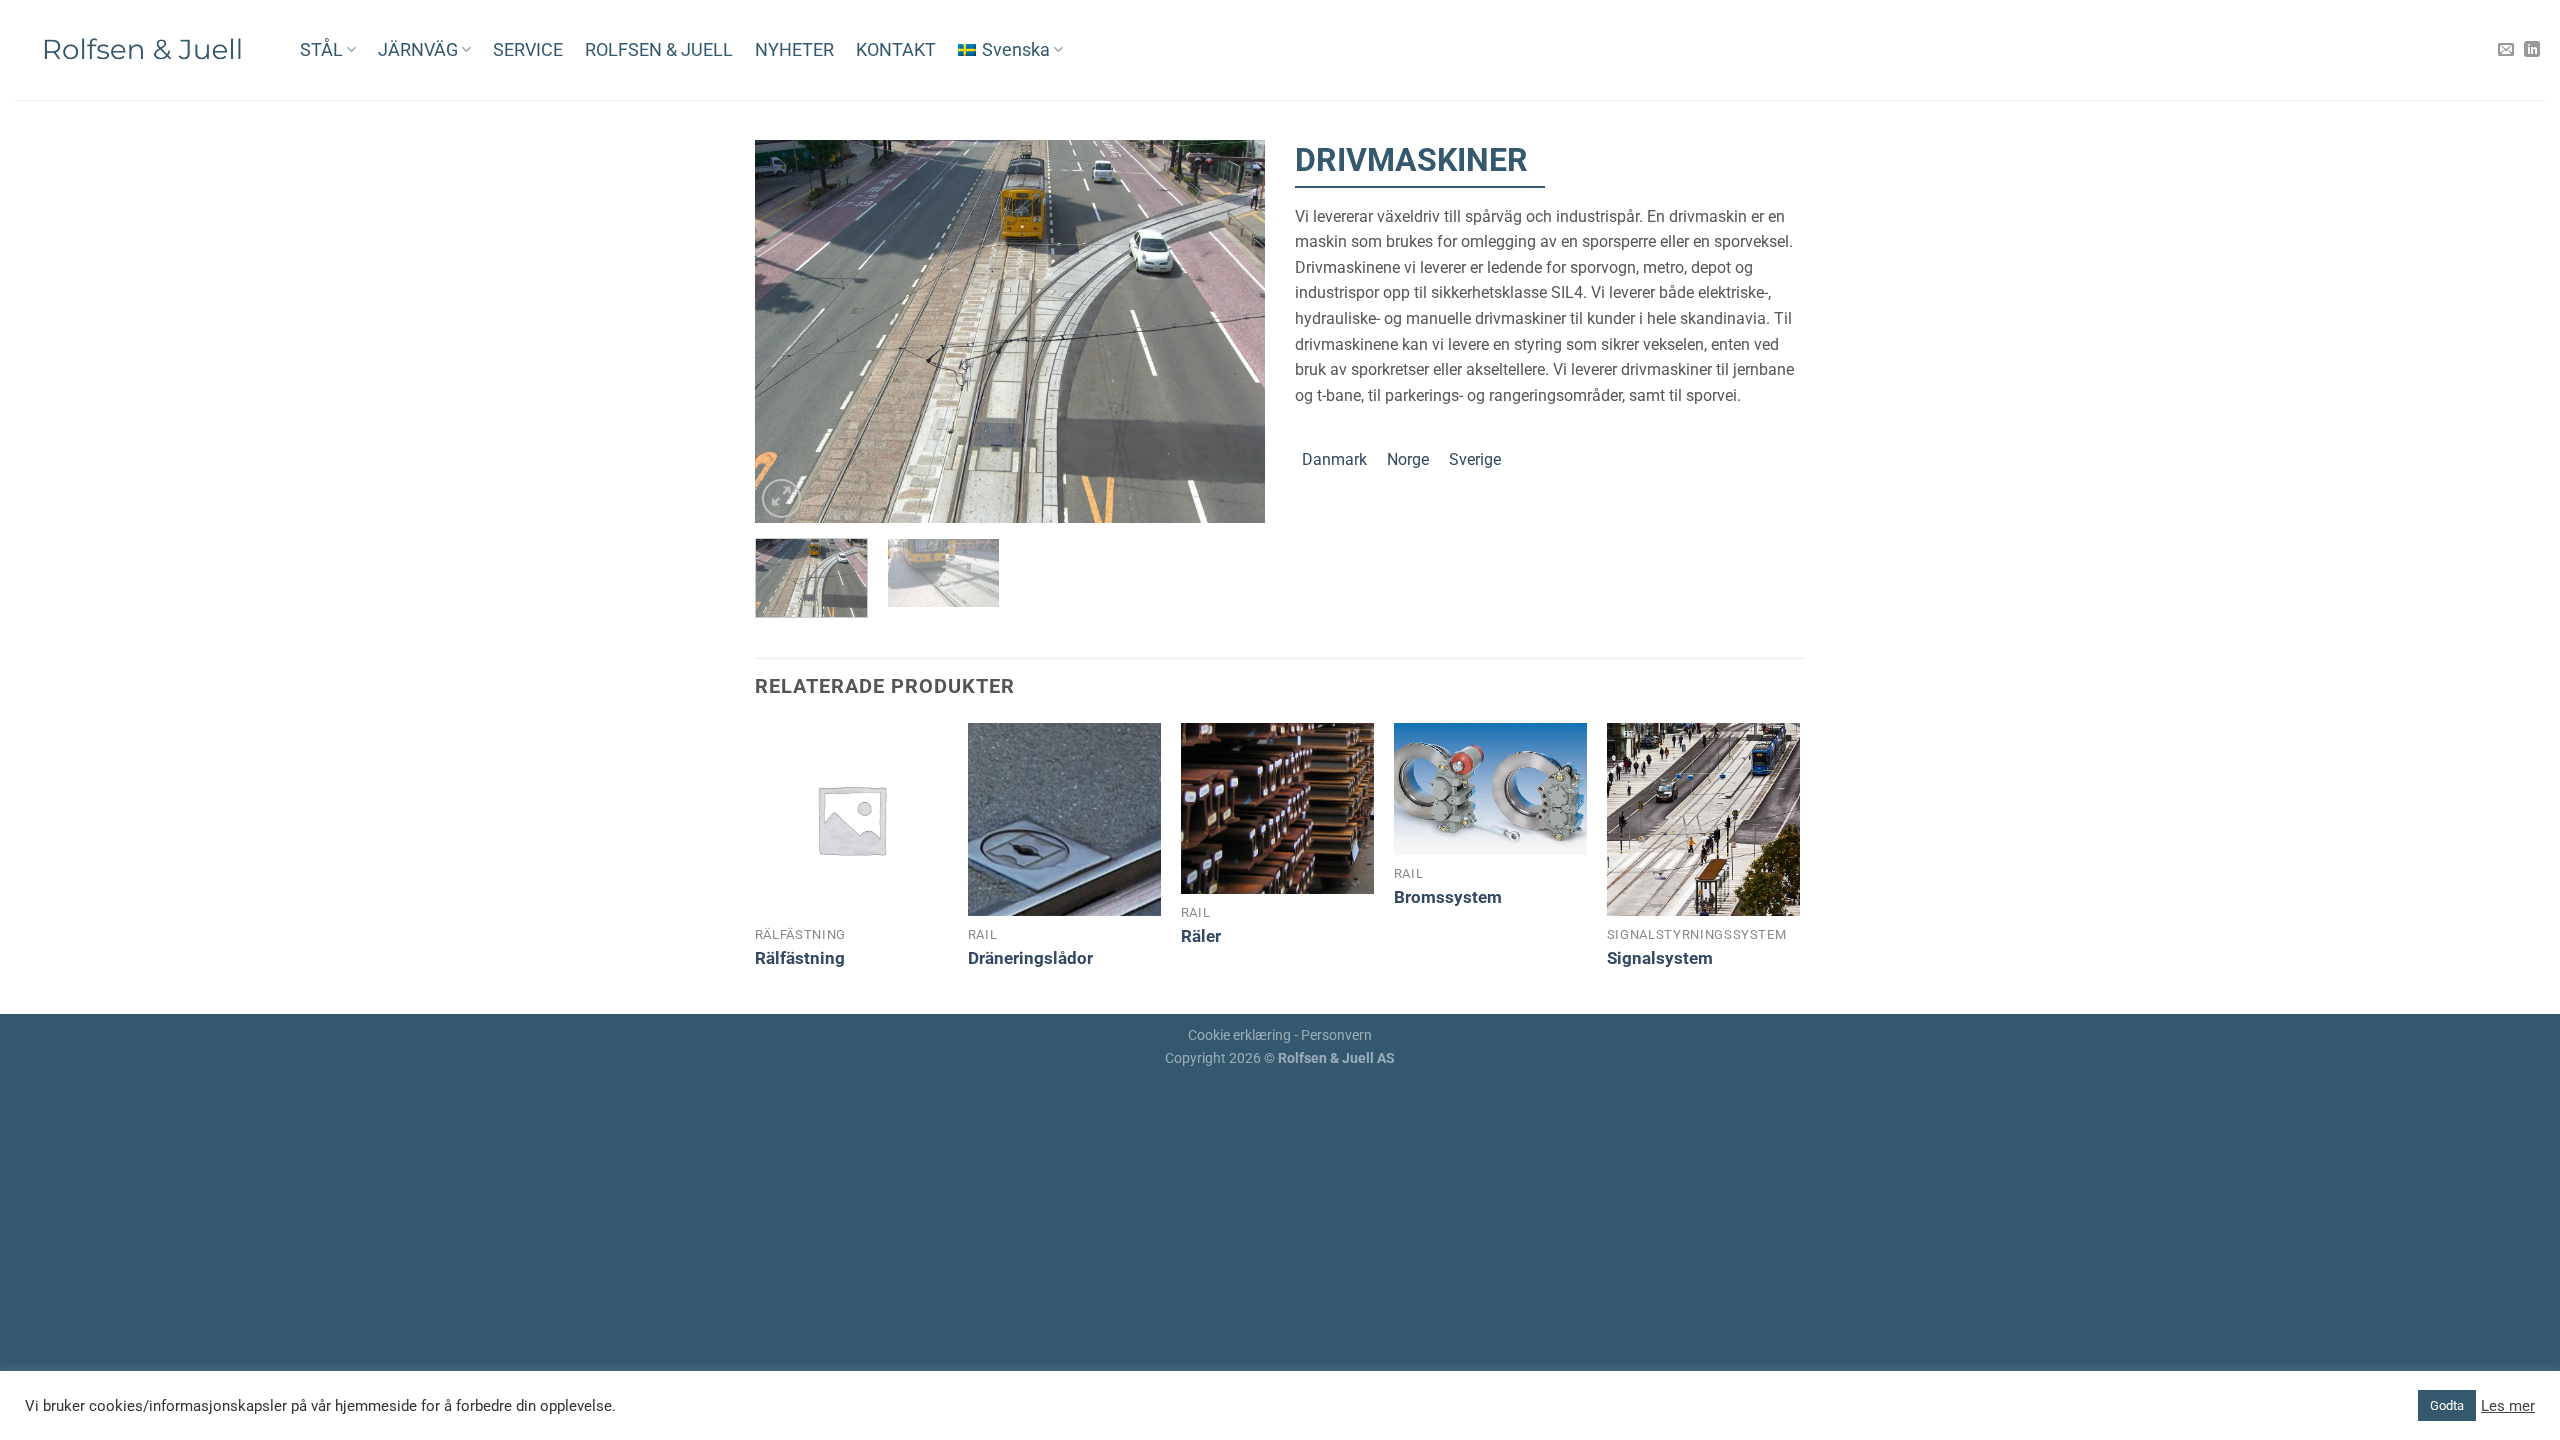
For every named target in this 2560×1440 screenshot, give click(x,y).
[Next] (1230, 331)
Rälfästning (800, 958)
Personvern (1336, 1035)
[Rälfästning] (851, 819)
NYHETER (794, 50)
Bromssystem (1448, 897)
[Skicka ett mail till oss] (2506, 50)
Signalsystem (1660, 958)
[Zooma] (781, 498)
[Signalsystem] (1703, 819)
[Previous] (790, 331)
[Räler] (1277, 808)
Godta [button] (2447, 1405)
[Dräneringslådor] (1064, 819)
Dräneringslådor (1030, 958)
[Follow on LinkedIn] (2532, 50)
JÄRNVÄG (418, 50)
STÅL (321, 50)
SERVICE (528, 50)
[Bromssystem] (1490, 789)
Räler (1201, 936)
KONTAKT (896, 50)
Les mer (2508, 1406)
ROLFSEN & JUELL (659, 50)
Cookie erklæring (1239, 1035)
